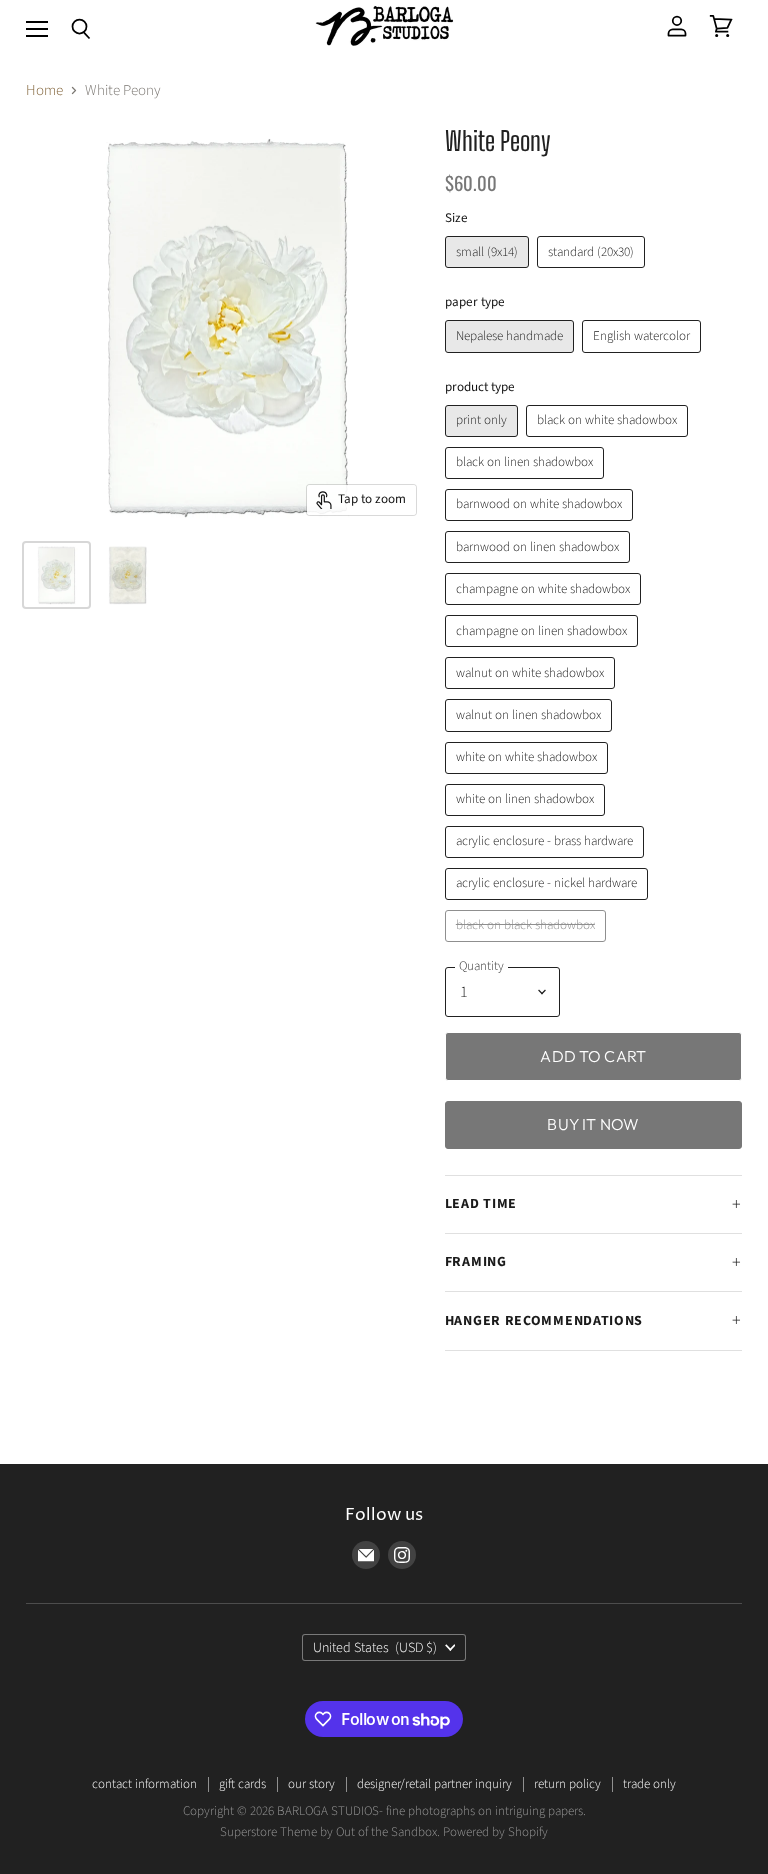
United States (375, 1648)
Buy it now (593, 1124)
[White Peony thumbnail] (56, 575)
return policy (567, 1784)
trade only (649, 1784)
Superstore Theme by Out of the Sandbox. (330, 1832)
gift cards (242, 1784)
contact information (144, 1784)
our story (311, 1784)
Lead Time (481, 1204)
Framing (476, 1262)
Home (44, 90)
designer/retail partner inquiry (434, 1784)
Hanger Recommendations (544, 1321)
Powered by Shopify (495, 1832)
